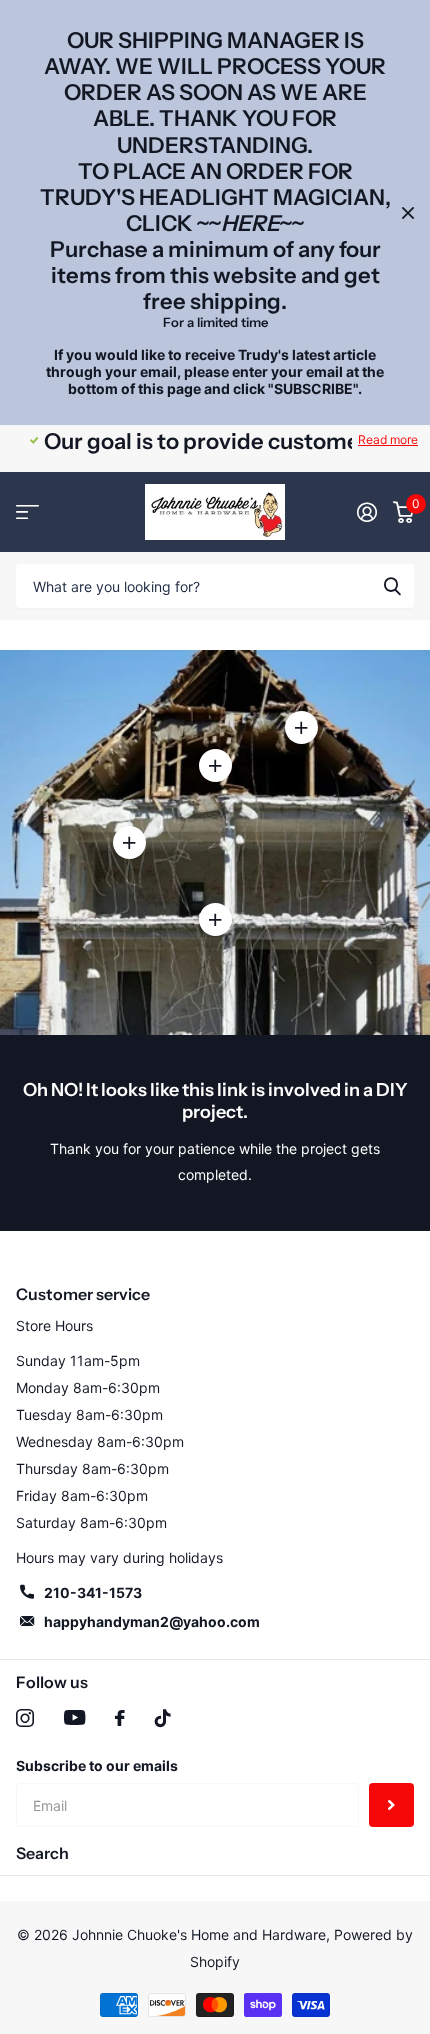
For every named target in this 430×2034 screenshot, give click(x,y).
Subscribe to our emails (97, 1765)
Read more (388, 439)
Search (42, 1853)
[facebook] (120, 1718)
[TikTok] (163, 1718)
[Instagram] (25, 1718)
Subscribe (391, 1805)
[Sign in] (367, 512)
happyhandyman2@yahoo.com (152, 1621)
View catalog (27, 511)
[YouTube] (74, 1717)
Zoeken (392, 586)
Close (408, 212)
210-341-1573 (93, 1592)
